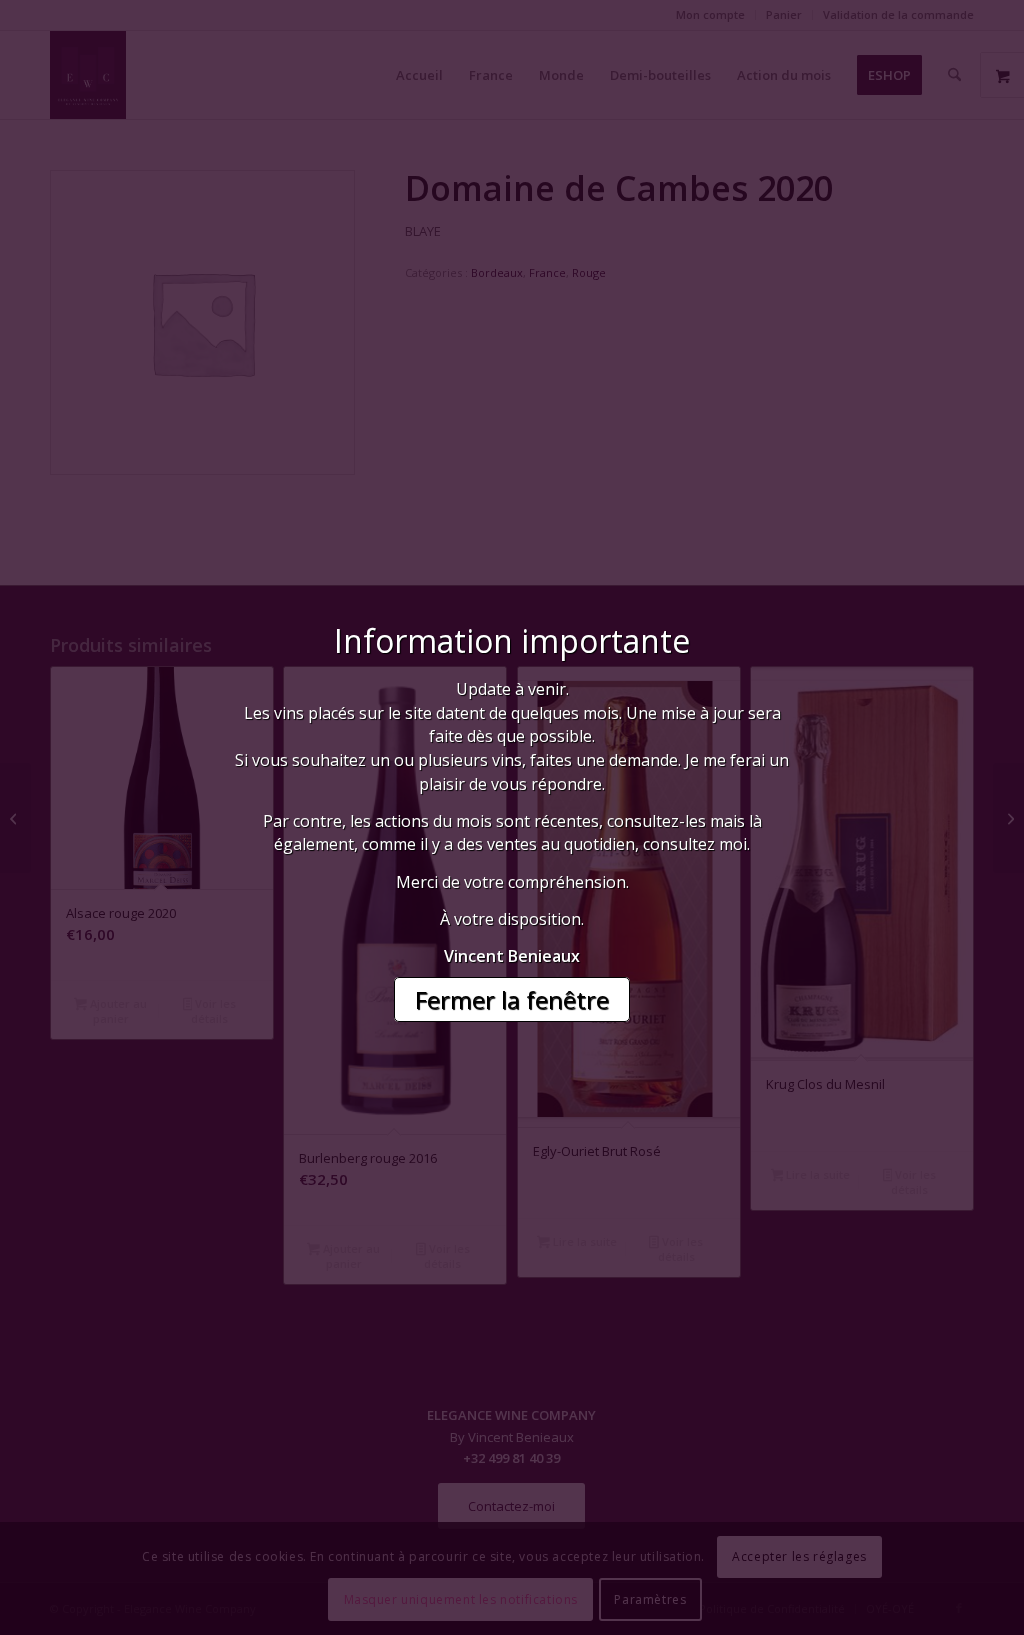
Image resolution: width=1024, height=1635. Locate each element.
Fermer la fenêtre (512, 999)
